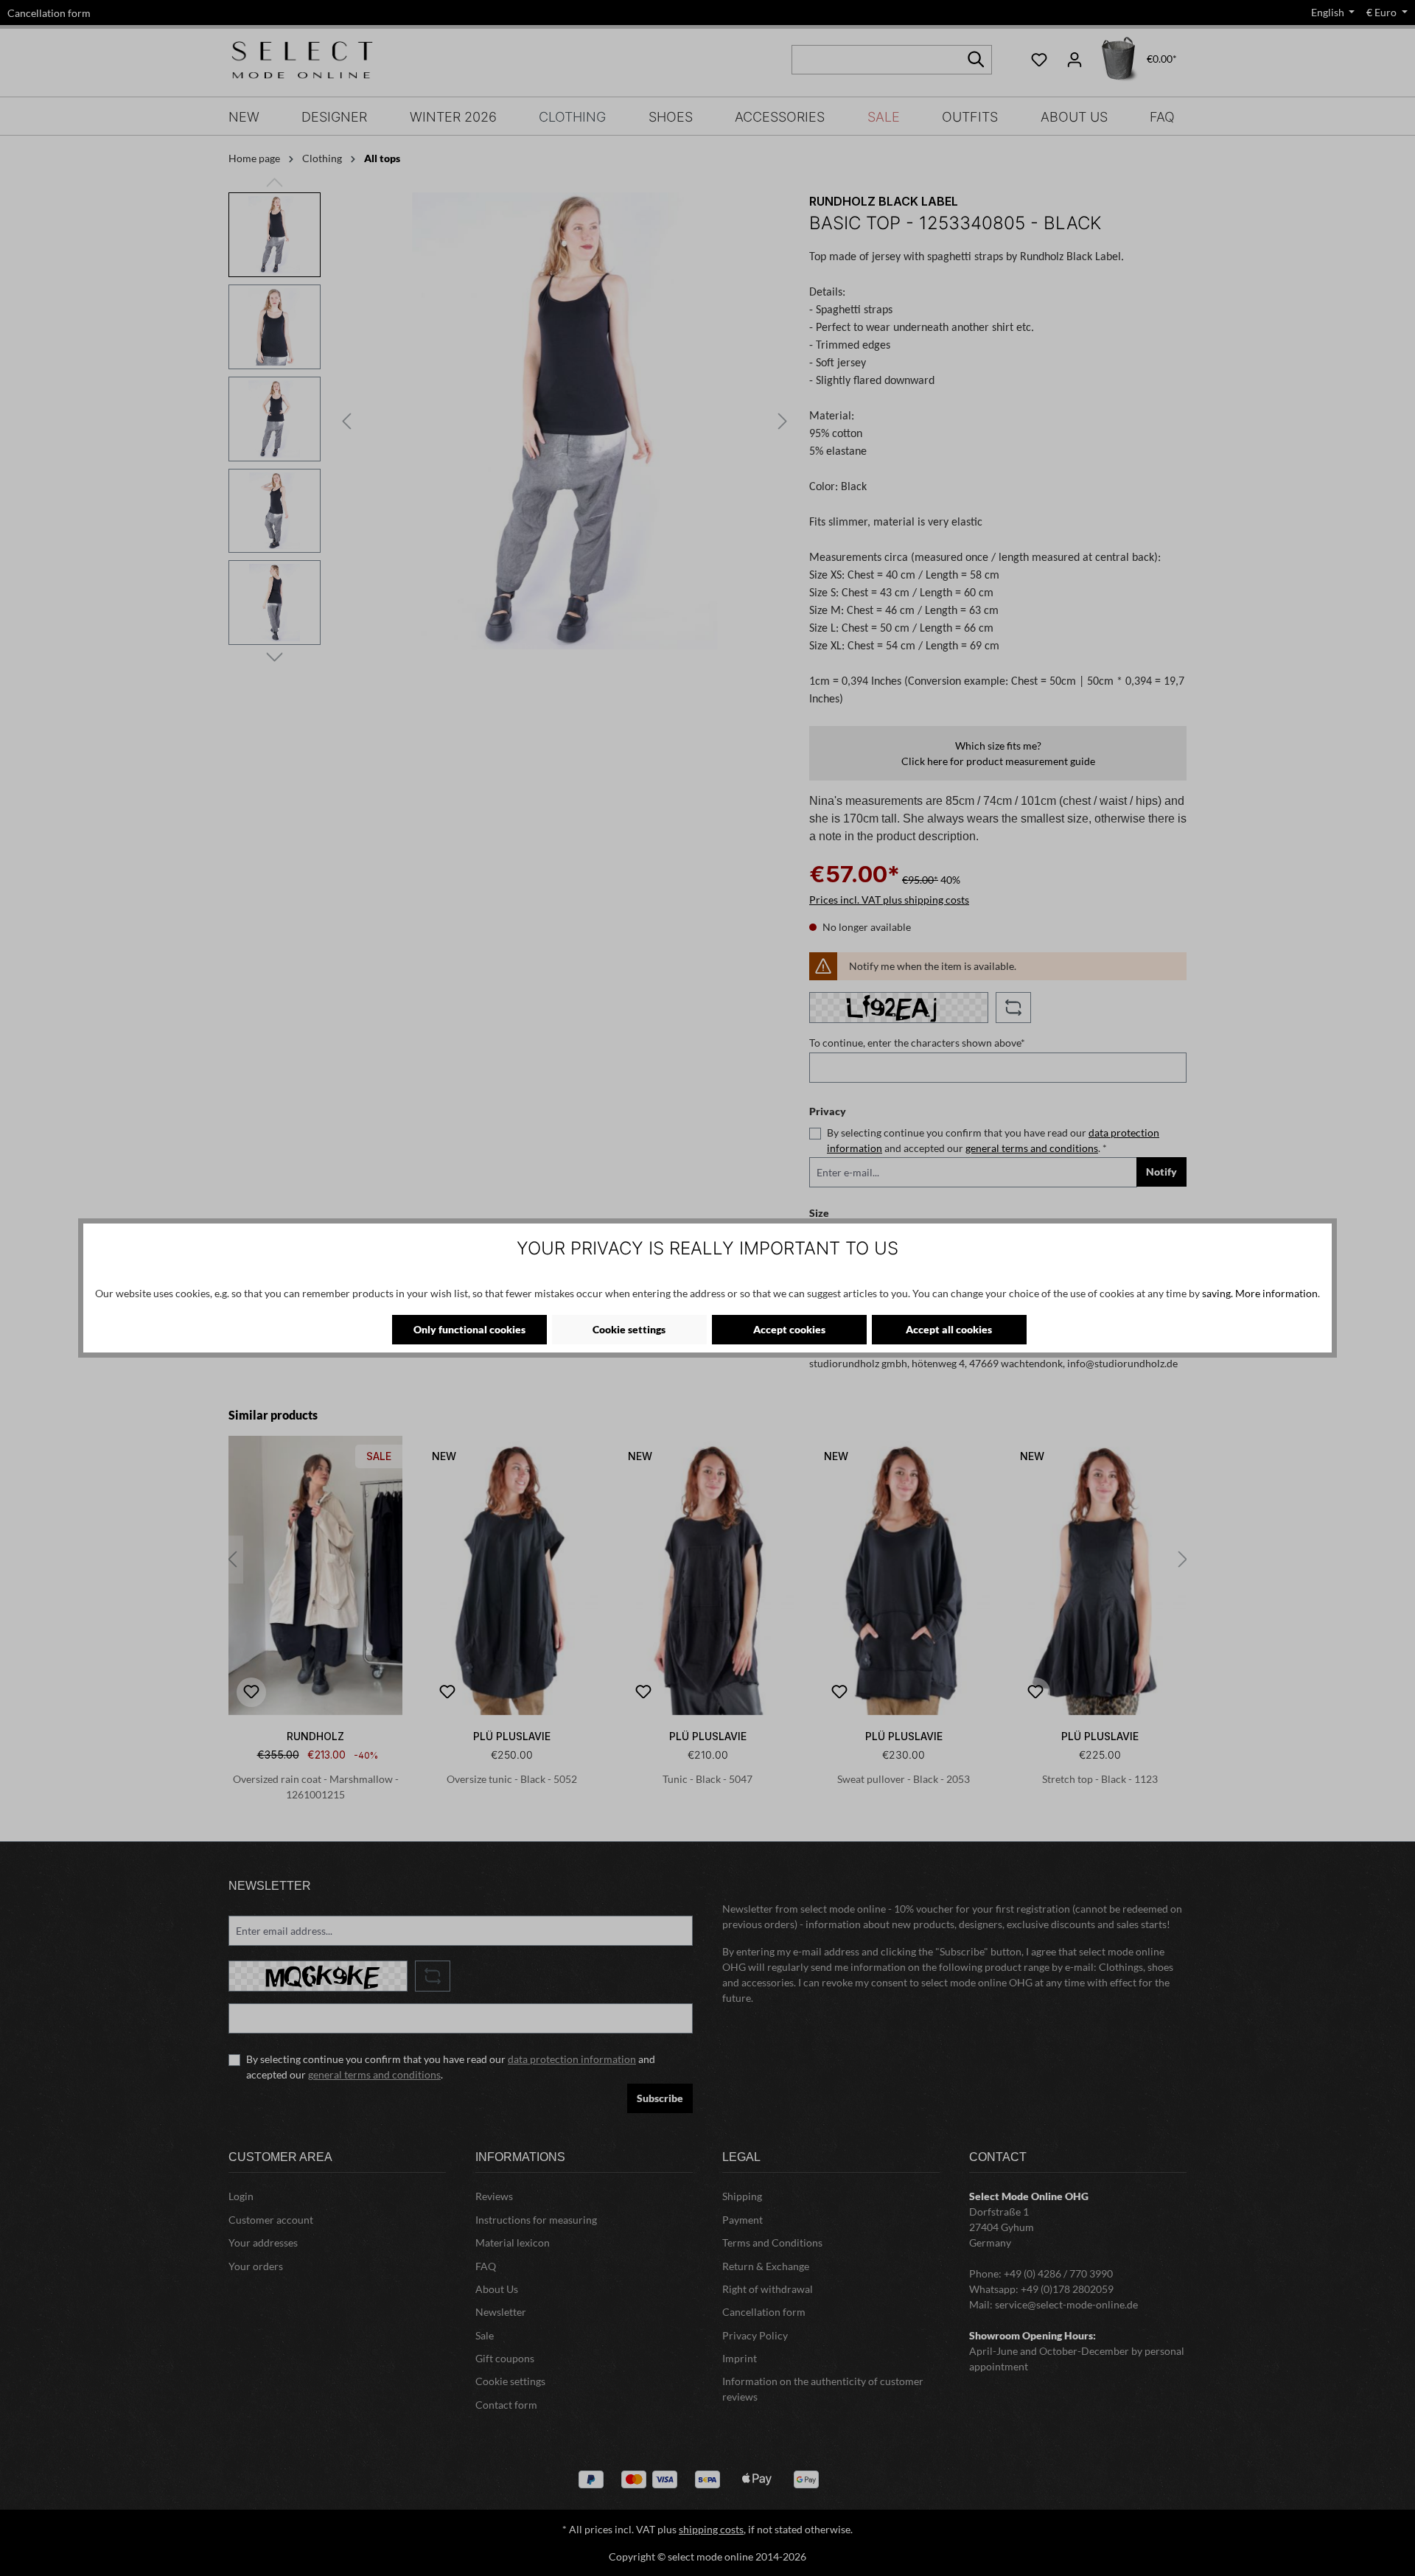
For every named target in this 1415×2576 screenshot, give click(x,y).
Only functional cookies (469, 1329)
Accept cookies (789, 1329)
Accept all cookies (949, 1329)
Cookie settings (629, 1329)
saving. (1217, 1293)
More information (1276, 1293)
